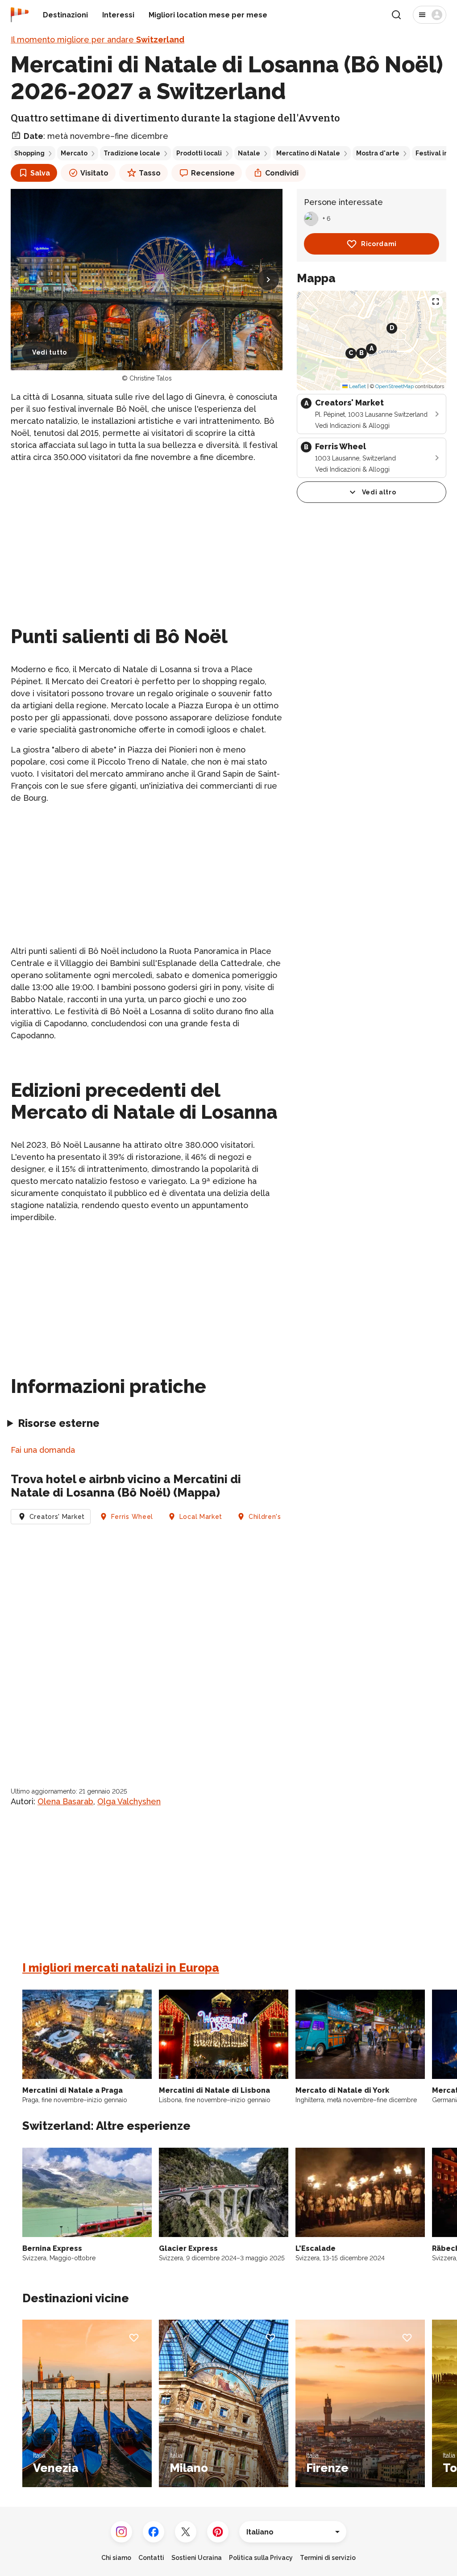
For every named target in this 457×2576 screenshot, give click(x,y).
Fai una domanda (43, 1450)
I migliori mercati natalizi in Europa (121, 1968)
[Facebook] (154, 2532)
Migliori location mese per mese (208, 15)
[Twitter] (186, 2532)
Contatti (151, 2558)
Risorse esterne (59, 1423)
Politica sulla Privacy (261, 2558)
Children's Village (278, 1517)
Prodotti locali (199, 153)
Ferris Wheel (132, 1517)
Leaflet (357, 386)
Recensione (213, 173)
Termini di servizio (328, 2558)
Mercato (74, 153)
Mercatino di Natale (308, 153)
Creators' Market (57, 1517)
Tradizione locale (132, 153)
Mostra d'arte (378, 153)
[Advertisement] (147, 534)
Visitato (94, 173)
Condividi (282, 173)
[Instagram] (121, 2532)
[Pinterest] (218, 2532)
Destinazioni (65, 15)
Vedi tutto (50, 352)
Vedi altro (379, 492)
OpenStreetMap (395, 386)
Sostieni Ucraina (197, 2558)
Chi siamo (116, 2558)
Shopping (29, 153)
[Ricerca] (396, 15)
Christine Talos (151, 378)
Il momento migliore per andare (98, 40)
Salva (40, 173)
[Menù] (430, 15)
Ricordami (379, 244)
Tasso (150, 173)
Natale (249, 153)
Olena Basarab (65, 1801)
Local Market (201, 1517)
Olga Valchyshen (129, 1801)
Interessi (118, 15)
